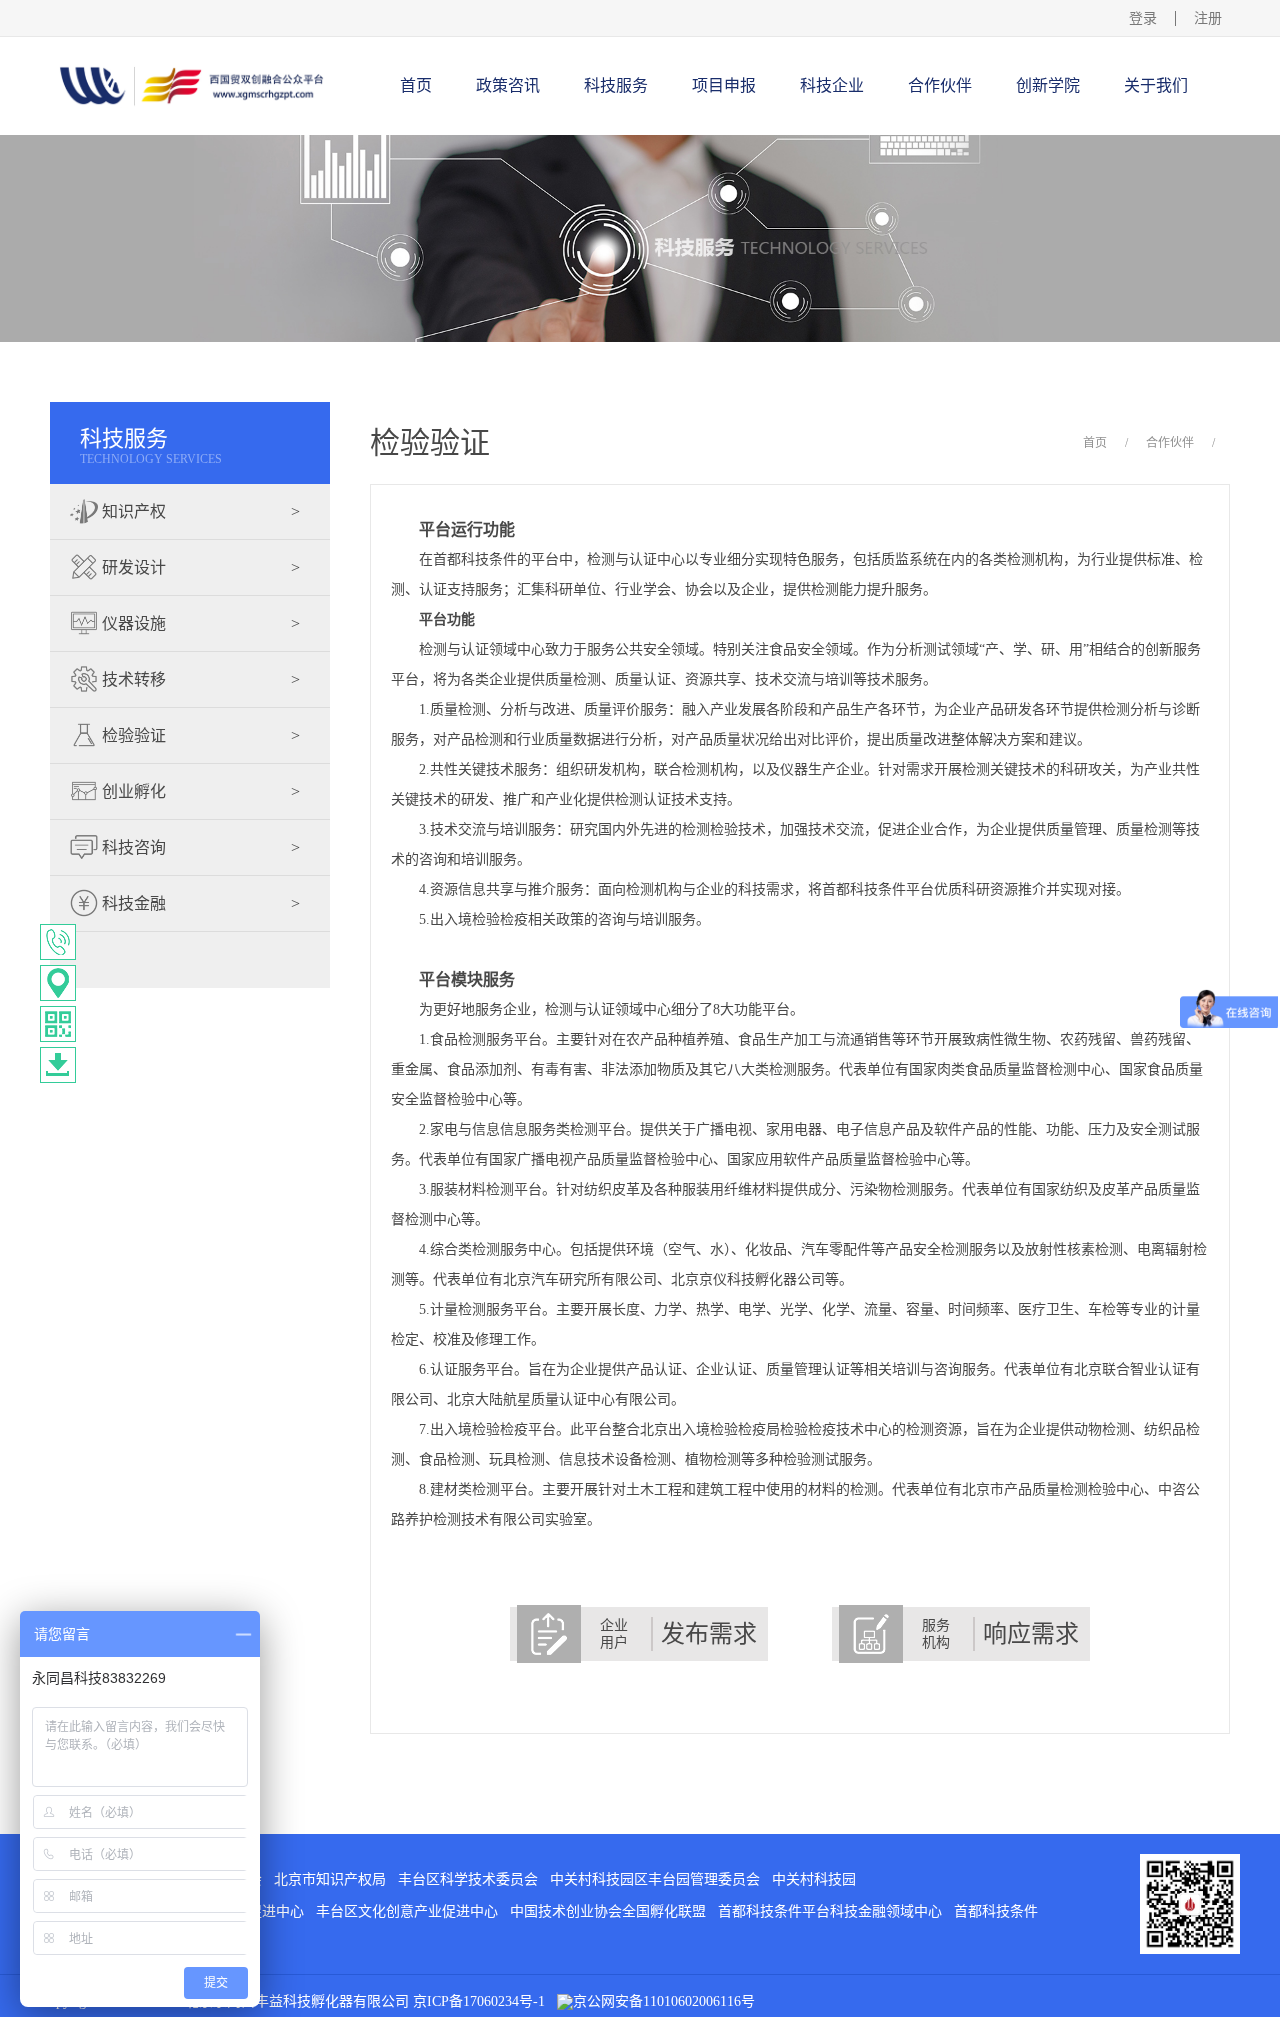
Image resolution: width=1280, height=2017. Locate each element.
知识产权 (199, 511)
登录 (1143, 18)
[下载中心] (58, 1065)
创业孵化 (199, 791)
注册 (1208, 18)
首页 (416, 85)
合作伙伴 (1170, 443)
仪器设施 (199, 623)
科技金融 (199, 903)
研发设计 (199, 567)
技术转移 (199, 679)
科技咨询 (199, 847)
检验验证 (199, 735)
